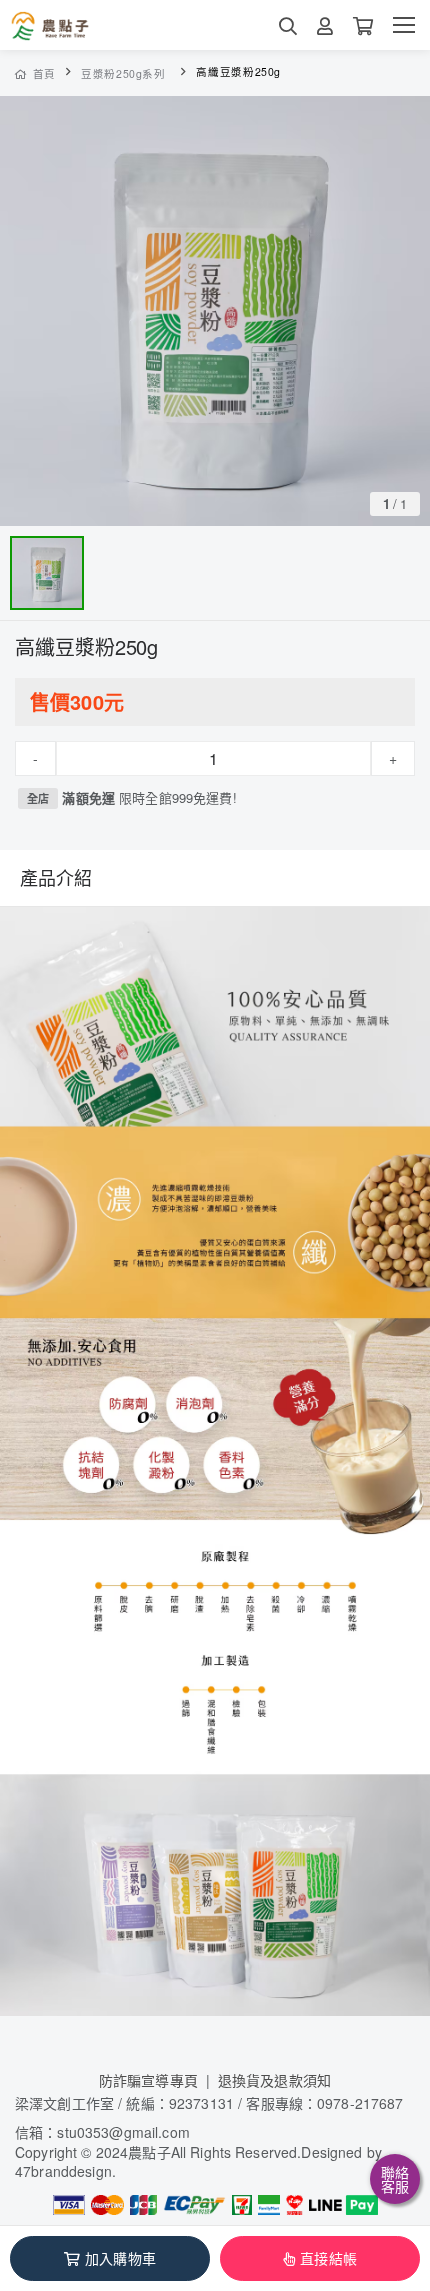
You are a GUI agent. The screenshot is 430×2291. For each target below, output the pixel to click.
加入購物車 (120, 2258)
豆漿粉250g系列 (123, 73)
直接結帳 (328, 2258)
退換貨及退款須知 (274, 2080)
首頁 (44, 73)
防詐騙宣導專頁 (148, 2080)
